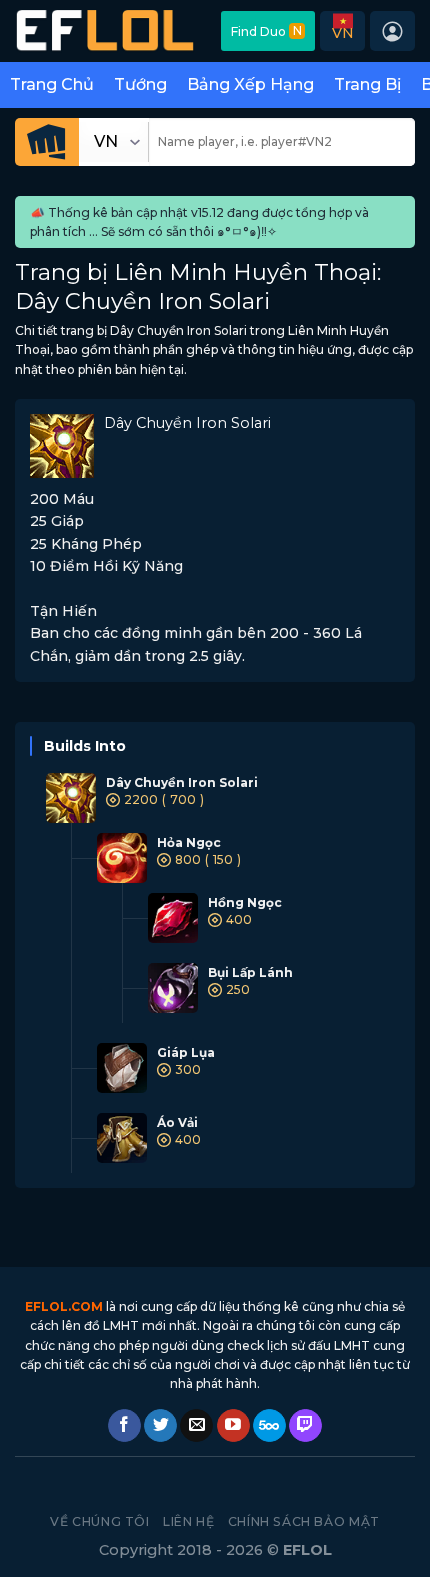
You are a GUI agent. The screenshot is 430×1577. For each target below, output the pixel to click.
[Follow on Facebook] (124, 1426)
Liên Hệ (188, 1521)
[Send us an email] (196, 1426)
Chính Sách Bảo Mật (304, 1521)
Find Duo (266, 31)
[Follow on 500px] (269, 1426)
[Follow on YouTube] (233, 1426)
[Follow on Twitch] (305, 1426)
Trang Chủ (52, 84)
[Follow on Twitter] (160, 1426)
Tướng (140, 84)
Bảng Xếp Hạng (250, 84)
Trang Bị (367, 84)
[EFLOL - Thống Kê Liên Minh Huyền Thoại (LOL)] (105, 31)
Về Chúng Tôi (99, 1521)
